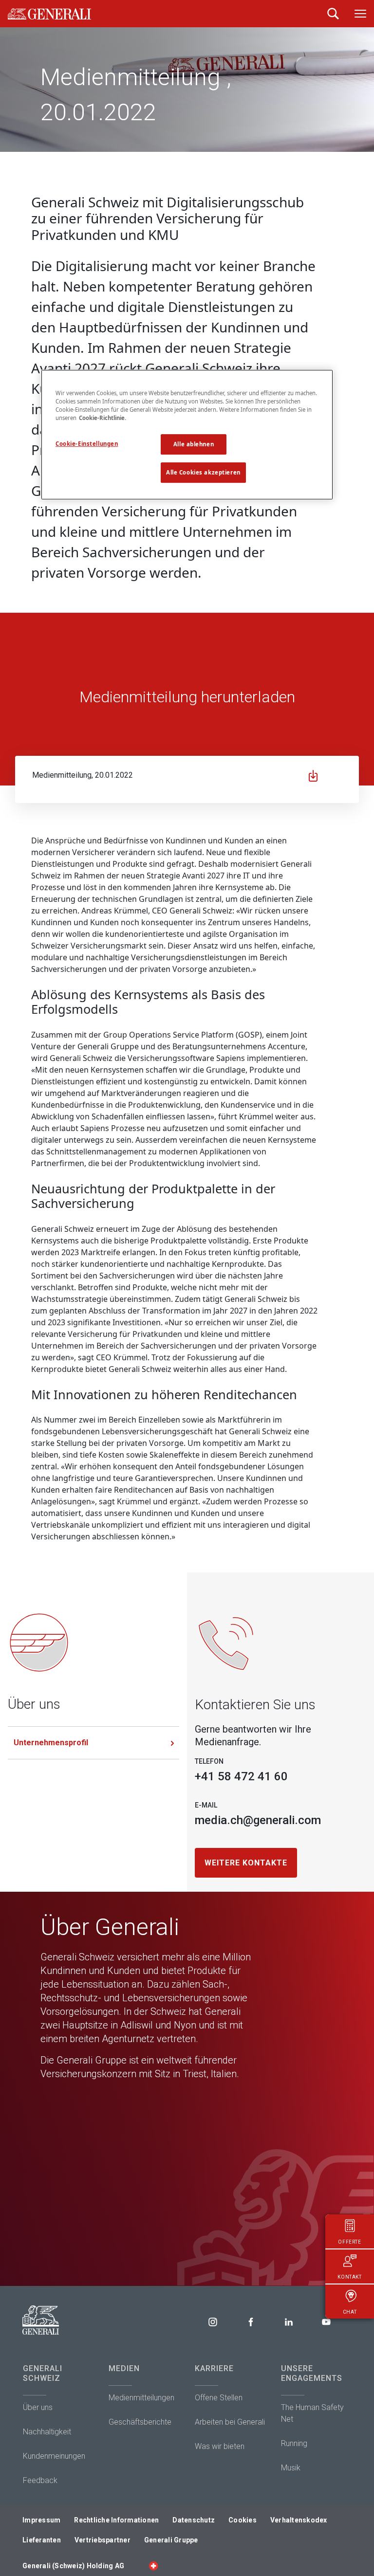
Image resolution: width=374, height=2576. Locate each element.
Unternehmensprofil (51, 1743)
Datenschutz (194, 2520)
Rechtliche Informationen (116, 2520)
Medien (124, 2368)
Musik (291, 2468)
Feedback (40, 2480)
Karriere (214, 2368)
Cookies (243, 2520)
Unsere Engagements (312, 2373)
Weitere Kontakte (246, 1863)
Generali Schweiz (43, 2373)
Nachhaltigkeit (47, 2432)
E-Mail (206, 1805)
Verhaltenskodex (299, 2520)
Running (294, 2443)
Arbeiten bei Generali (230, 2422)
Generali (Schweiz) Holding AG (73, 2566)
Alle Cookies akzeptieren (203, 472)
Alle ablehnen (194, 444)
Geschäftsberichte (140, 2422)
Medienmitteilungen (141, 2398)
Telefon (209, 1761)
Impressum (41, 2520)
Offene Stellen (219, 2398)
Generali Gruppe (171, 2540)
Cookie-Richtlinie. (103, 418)
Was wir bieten (220, 2446)
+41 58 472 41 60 (241, 1776)
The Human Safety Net (312, 2413)
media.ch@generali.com (258, 1820)
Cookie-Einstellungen (87, 444)
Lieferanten (42, 2540)
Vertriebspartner (103, 2540)
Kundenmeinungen (54, 2456)
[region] (187, 435)
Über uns (38, 2407)
